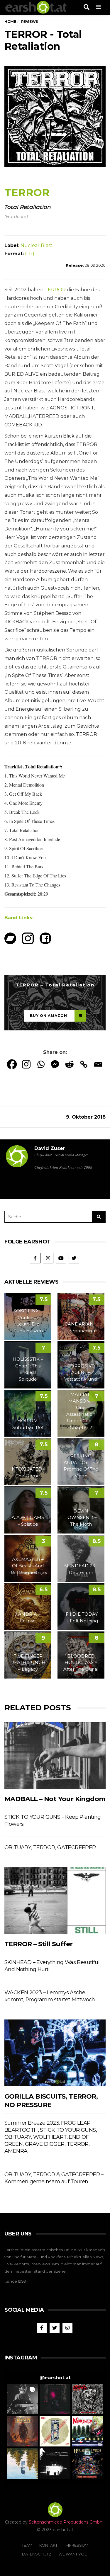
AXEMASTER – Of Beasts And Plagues (28, 1566)
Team (27, 2545)
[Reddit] (69, 1064)
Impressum (76, 2545)
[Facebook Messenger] (55, 1064)
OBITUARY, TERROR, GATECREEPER (50, 1847)
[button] (23, 2399)
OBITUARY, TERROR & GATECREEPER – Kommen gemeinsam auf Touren (54, 2178)
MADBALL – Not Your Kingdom (55, 1799)
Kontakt (48, 2545)
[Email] (98, 1064)
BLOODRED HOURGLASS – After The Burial (81, 1663)
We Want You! (73, 2554)
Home (10, 22)
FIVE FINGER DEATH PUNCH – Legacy (28, 1663)
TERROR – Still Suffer (38, 1944)
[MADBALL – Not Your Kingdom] (55, 1756)
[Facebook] (12, 1064)
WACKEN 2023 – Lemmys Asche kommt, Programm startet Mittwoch (50, 1996)
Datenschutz (37, 2554)
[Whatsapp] (41, 1064)
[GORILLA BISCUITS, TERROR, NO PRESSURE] (55, 2053)
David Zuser (50, 1148)
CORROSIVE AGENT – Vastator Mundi (81, 1372)
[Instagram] (26, 1064)
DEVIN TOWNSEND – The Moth (81, 1517)
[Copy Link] (84, 1064)
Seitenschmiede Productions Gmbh (66, 2522)
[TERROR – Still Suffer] (55, 1901)
